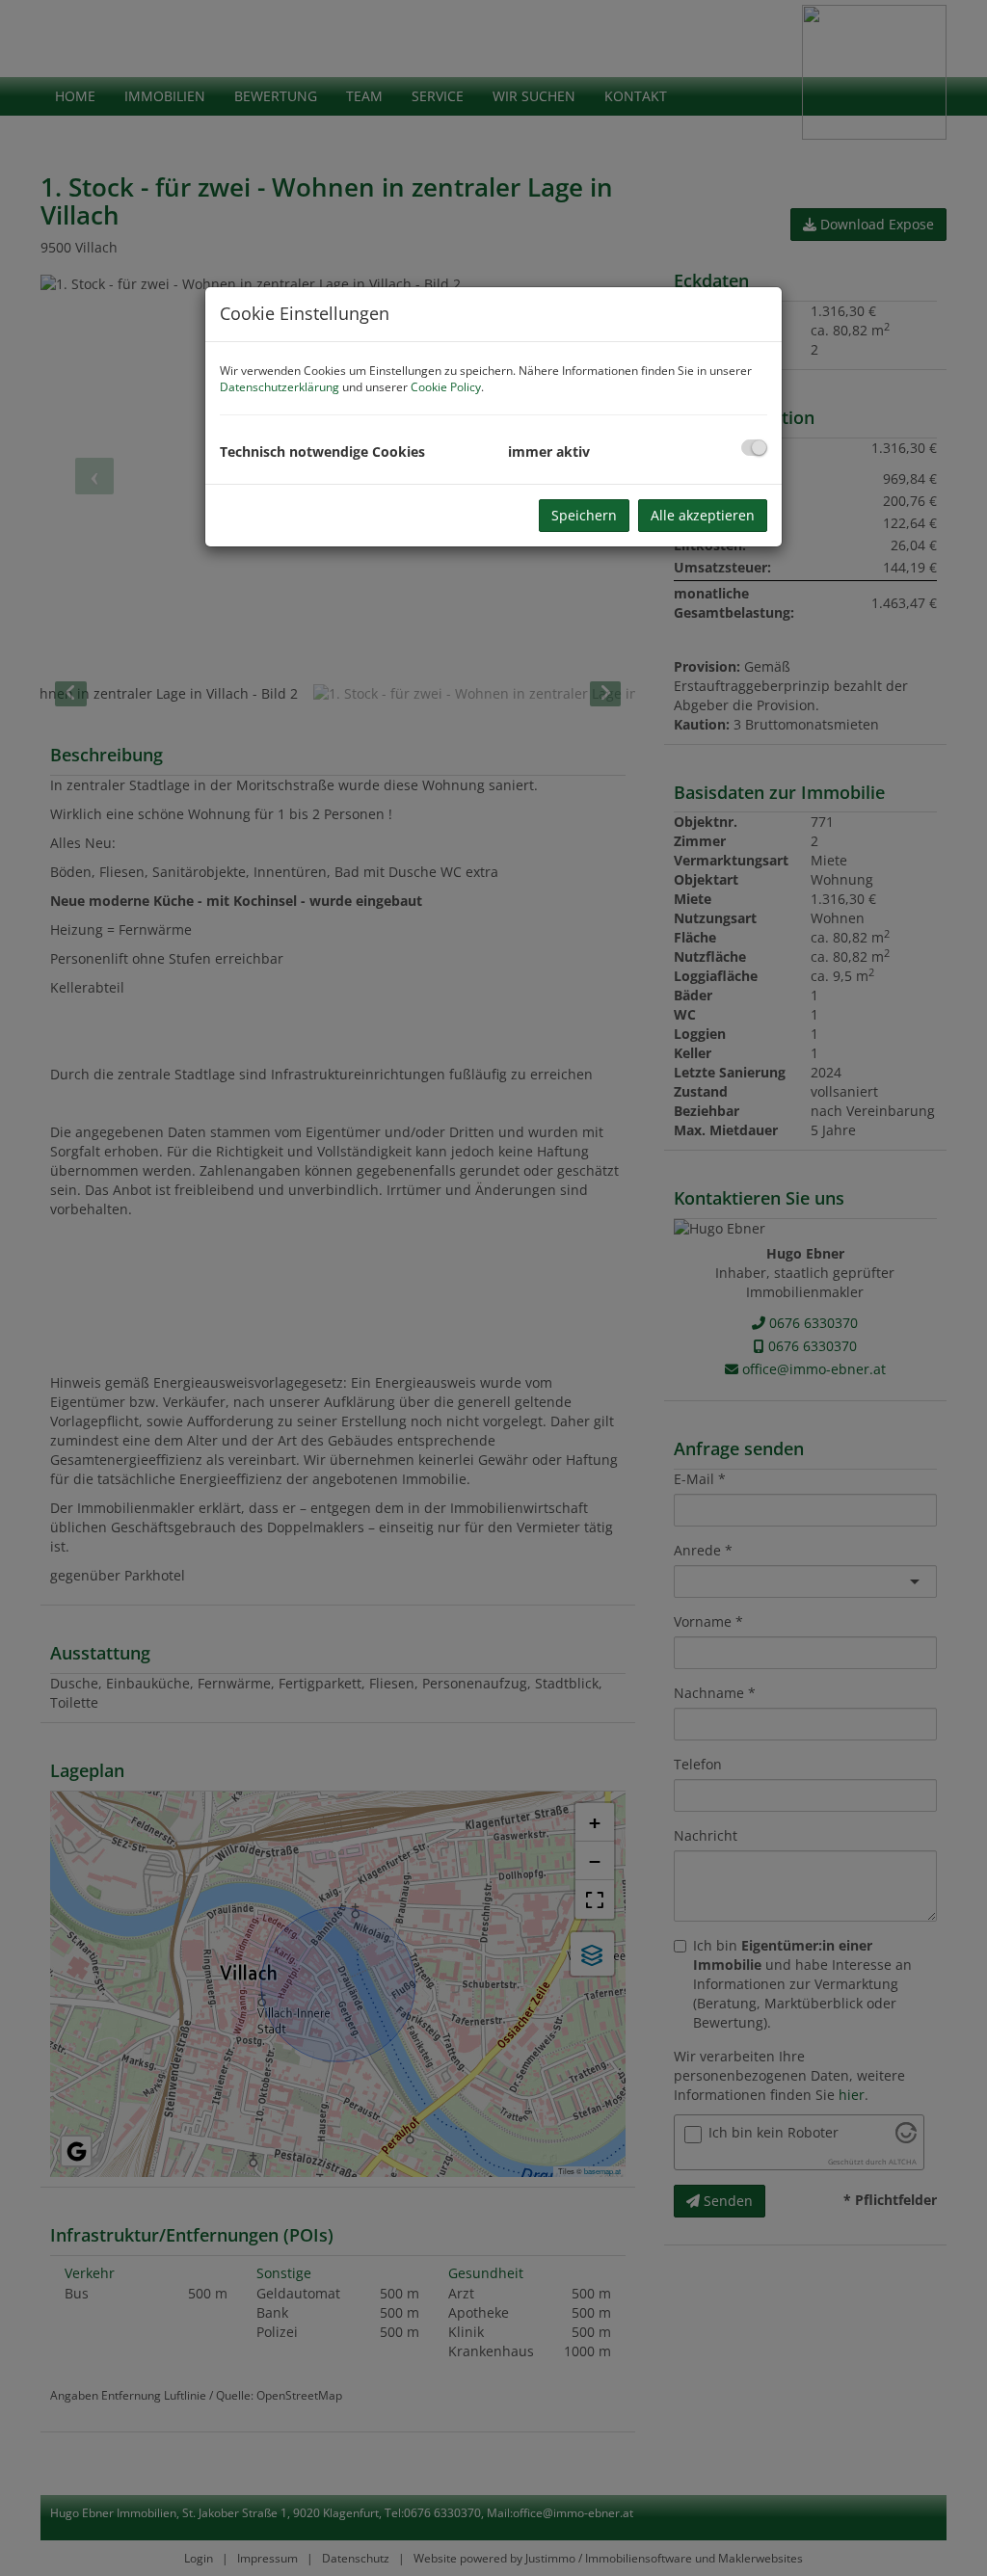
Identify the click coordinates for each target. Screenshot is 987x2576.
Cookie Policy (446, 387)
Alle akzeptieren (703, 515)
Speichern (584, 515)
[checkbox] (754, 448)
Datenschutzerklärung (280, 387)
